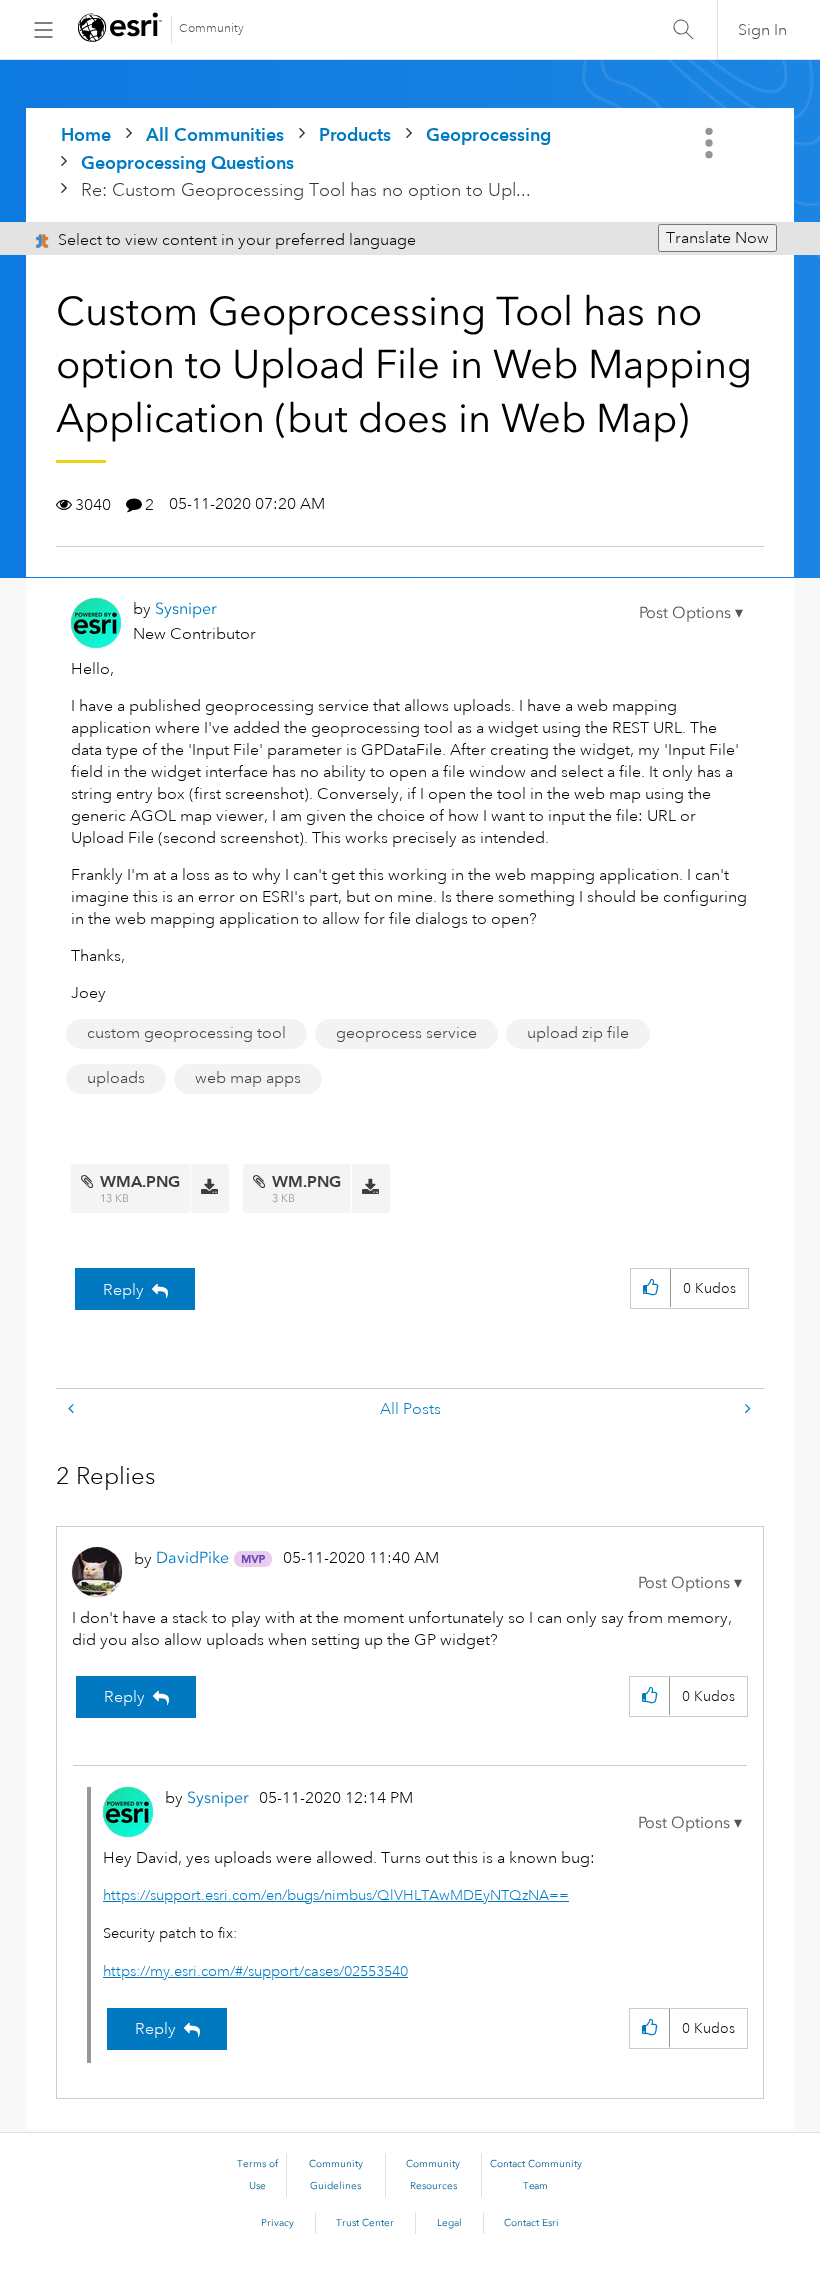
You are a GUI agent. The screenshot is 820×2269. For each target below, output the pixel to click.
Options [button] (711, 143)
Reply (123, 1290)
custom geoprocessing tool (186, 1033)
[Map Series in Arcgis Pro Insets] (746, 1409)
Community (211, 28)
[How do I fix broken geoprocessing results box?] (73, 1409)
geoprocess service (406, 1033)
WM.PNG (306, 1181)
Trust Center (365, 2223)
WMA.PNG (140, 1181)
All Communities (215, 134)
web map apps (248, 1078)
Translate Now (717, 238)
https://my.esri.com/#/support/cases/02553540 (255, 1971)
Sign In (762, 30)
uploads (116, 1078)
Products (355, 134)
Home (86, 134)
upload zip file (578, 1033)
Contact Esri (531, 2223)
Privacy (277, 2223)
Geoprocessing (488, 134)
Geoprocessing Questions (187, 162)
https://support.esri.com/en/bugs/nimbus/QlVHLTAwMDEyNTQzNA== (336, 1895)
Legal (449, 2223)
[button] (691, 613)
